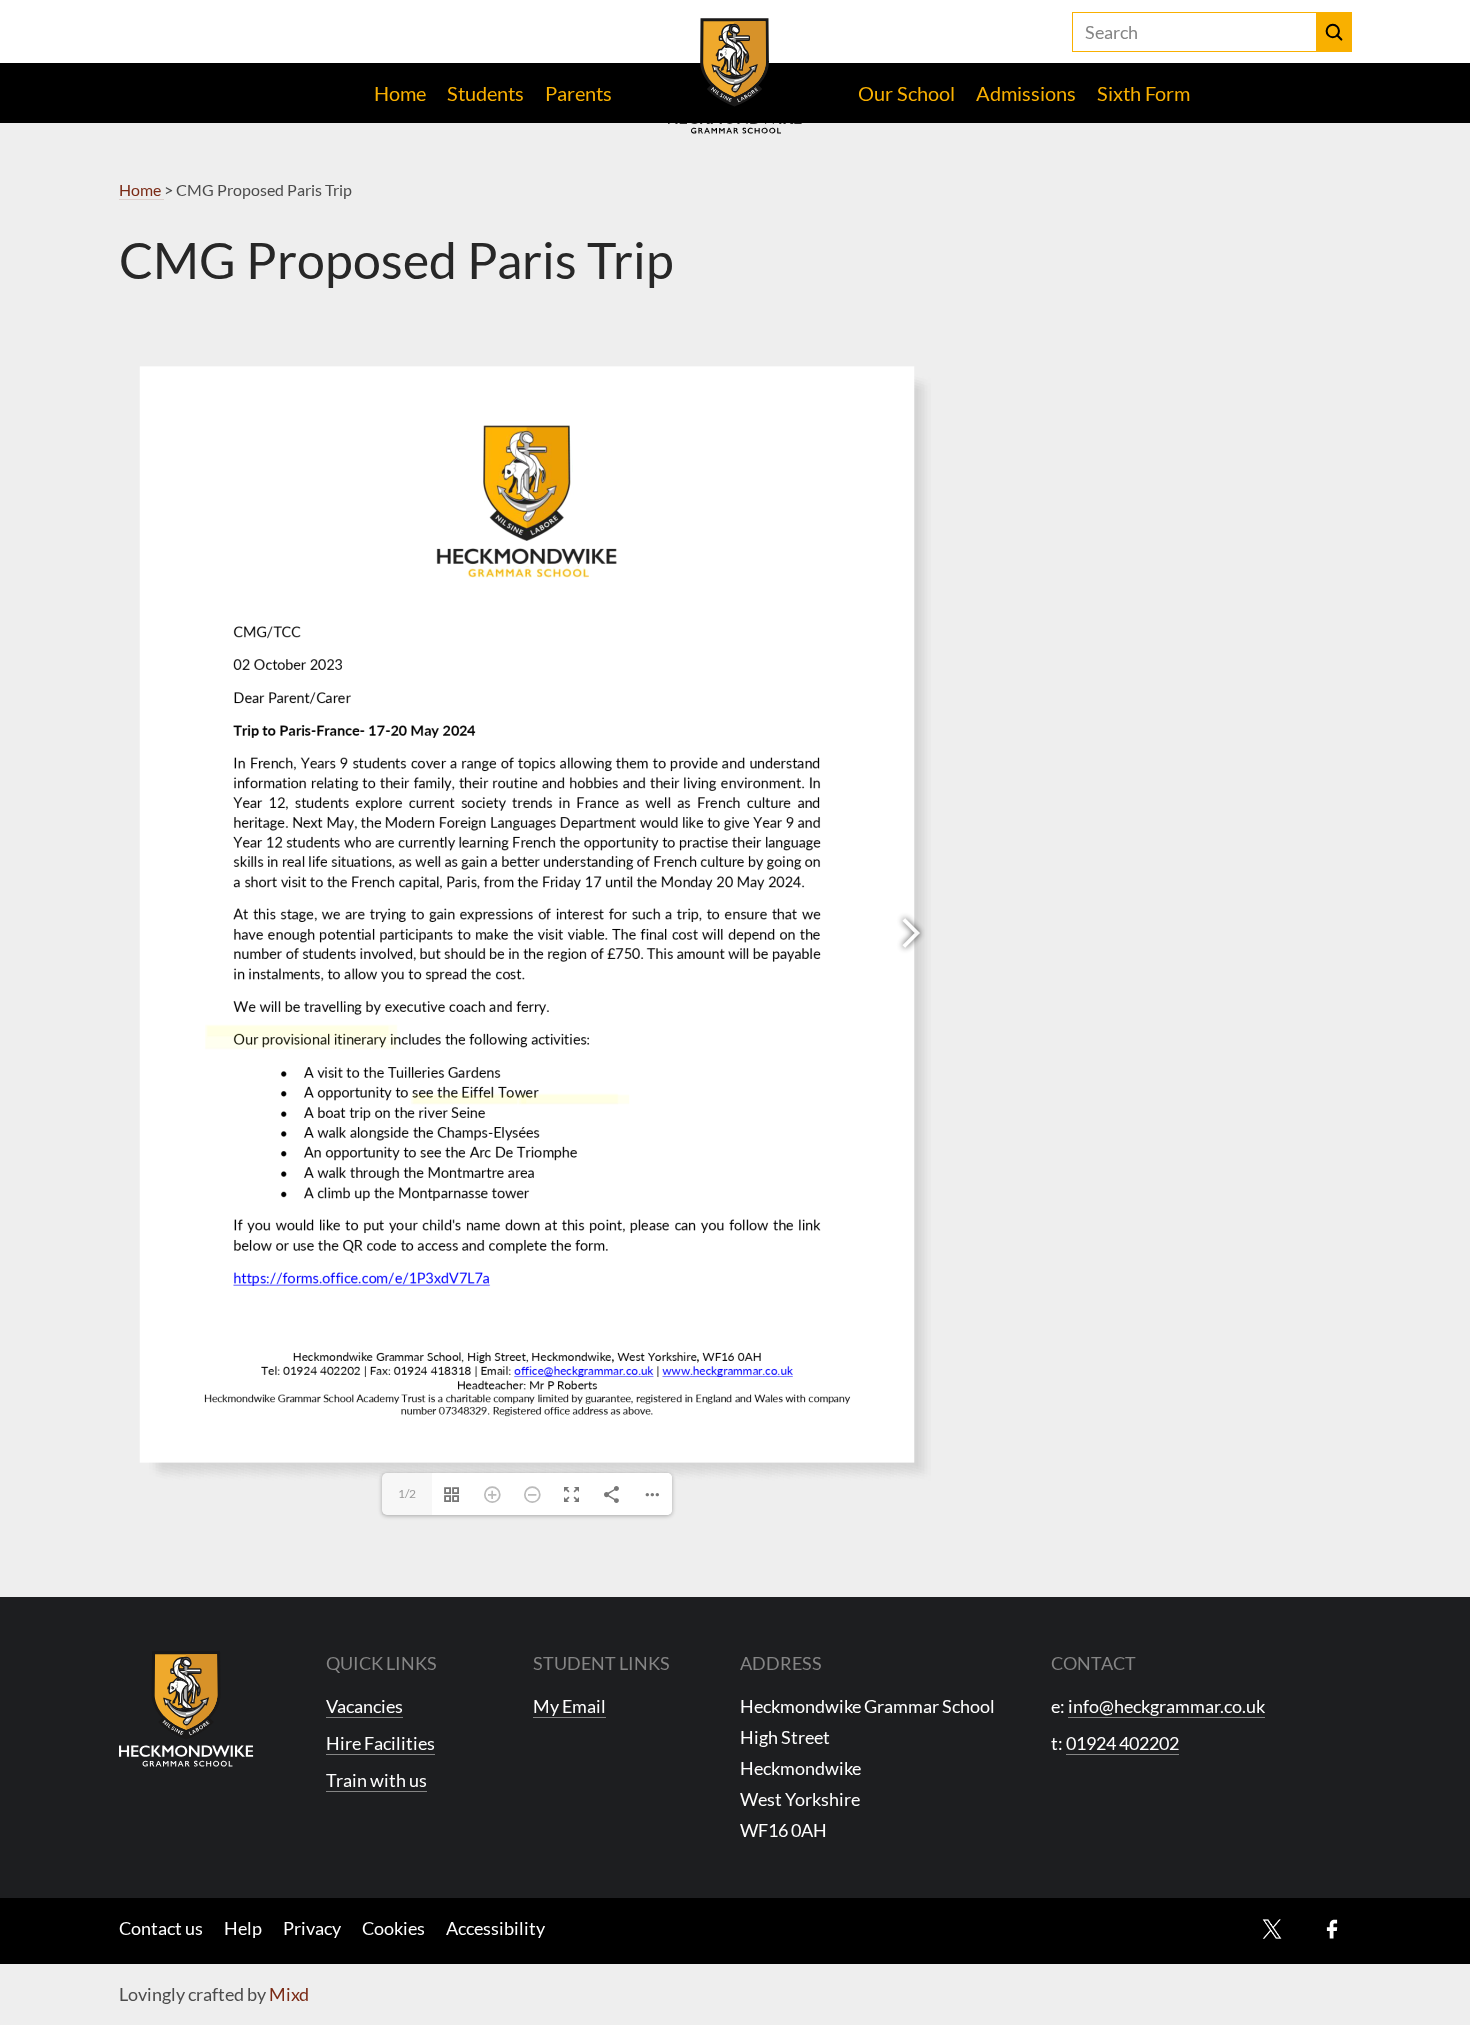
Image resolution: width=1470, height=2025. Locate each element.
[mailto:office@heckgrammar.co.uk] (464, 1098)
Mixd (289, 1994)
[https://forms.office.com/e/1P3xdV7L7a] (301, 1036)
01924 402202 (1122, 1743)
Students (485, 93)
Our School (906, 93)
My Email (569, 1706)
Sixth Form (1143, 93)
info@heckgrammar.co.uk (1166, 1706)
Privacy (312, 1928)
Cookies (393, 1928)
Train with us (376, 1780)
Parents (578, 93)
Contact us (161, 1928)
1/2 (407, 1493)
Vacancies (364, 1706)
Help (243, 1928)
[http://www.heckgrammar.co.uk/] (568, 1098)
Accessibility (495, 1928)
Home (400, 93)
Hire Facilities (380, 1743)
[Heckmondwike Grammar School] (735, 76)
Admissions (1026, 93)
